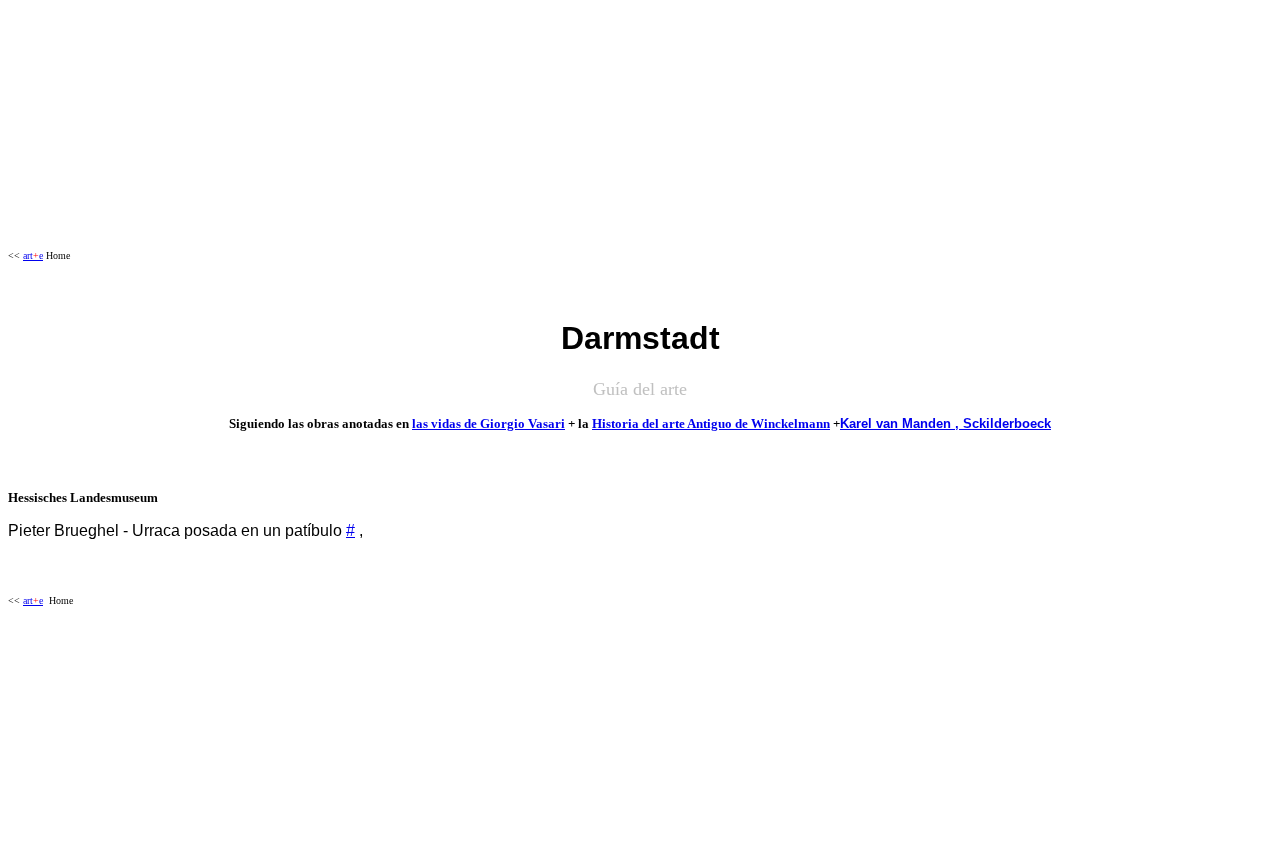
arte (33, 255)
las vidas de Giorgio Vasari (488, 423)
